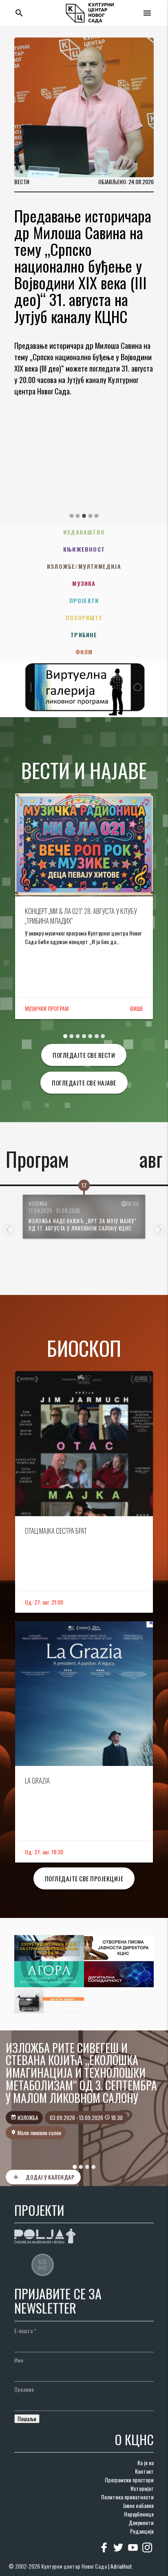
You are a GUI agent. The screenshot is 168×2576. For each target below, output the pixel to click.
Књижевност (84, 549)
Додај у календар (43, 2177)
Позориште (84, 618)
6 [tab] (97, 1036)
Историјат (142, 2488)
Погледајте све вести (84, 1055)
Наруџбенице (139, 2514)
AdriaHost (121, 2566)
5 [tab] (97, 516)
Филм (84, 652)
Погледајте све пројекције (84, 1878)
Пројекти (84, 600)
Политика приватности (127, 2497)
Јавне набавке (138, 2505)
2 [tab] (78, 516)
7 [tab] (103, 1036)
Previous (9, 1230)
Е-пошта (25, 2331)
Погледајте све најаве (84, 1083)
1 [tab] (71, 516)
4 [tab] (90, 516)
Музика (84, 583)
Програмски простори (129, 2480)
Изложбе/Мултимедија (84, 566)
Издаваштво (84, 532)
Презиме (24, 2389)
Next (159, 1230)
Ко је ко (146, 2463)
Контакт (144, 2471)
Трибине (84, 635)
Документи (141, 2522)
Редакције (142, 2531)
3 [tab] (84, 516)
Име (19, 2360)
